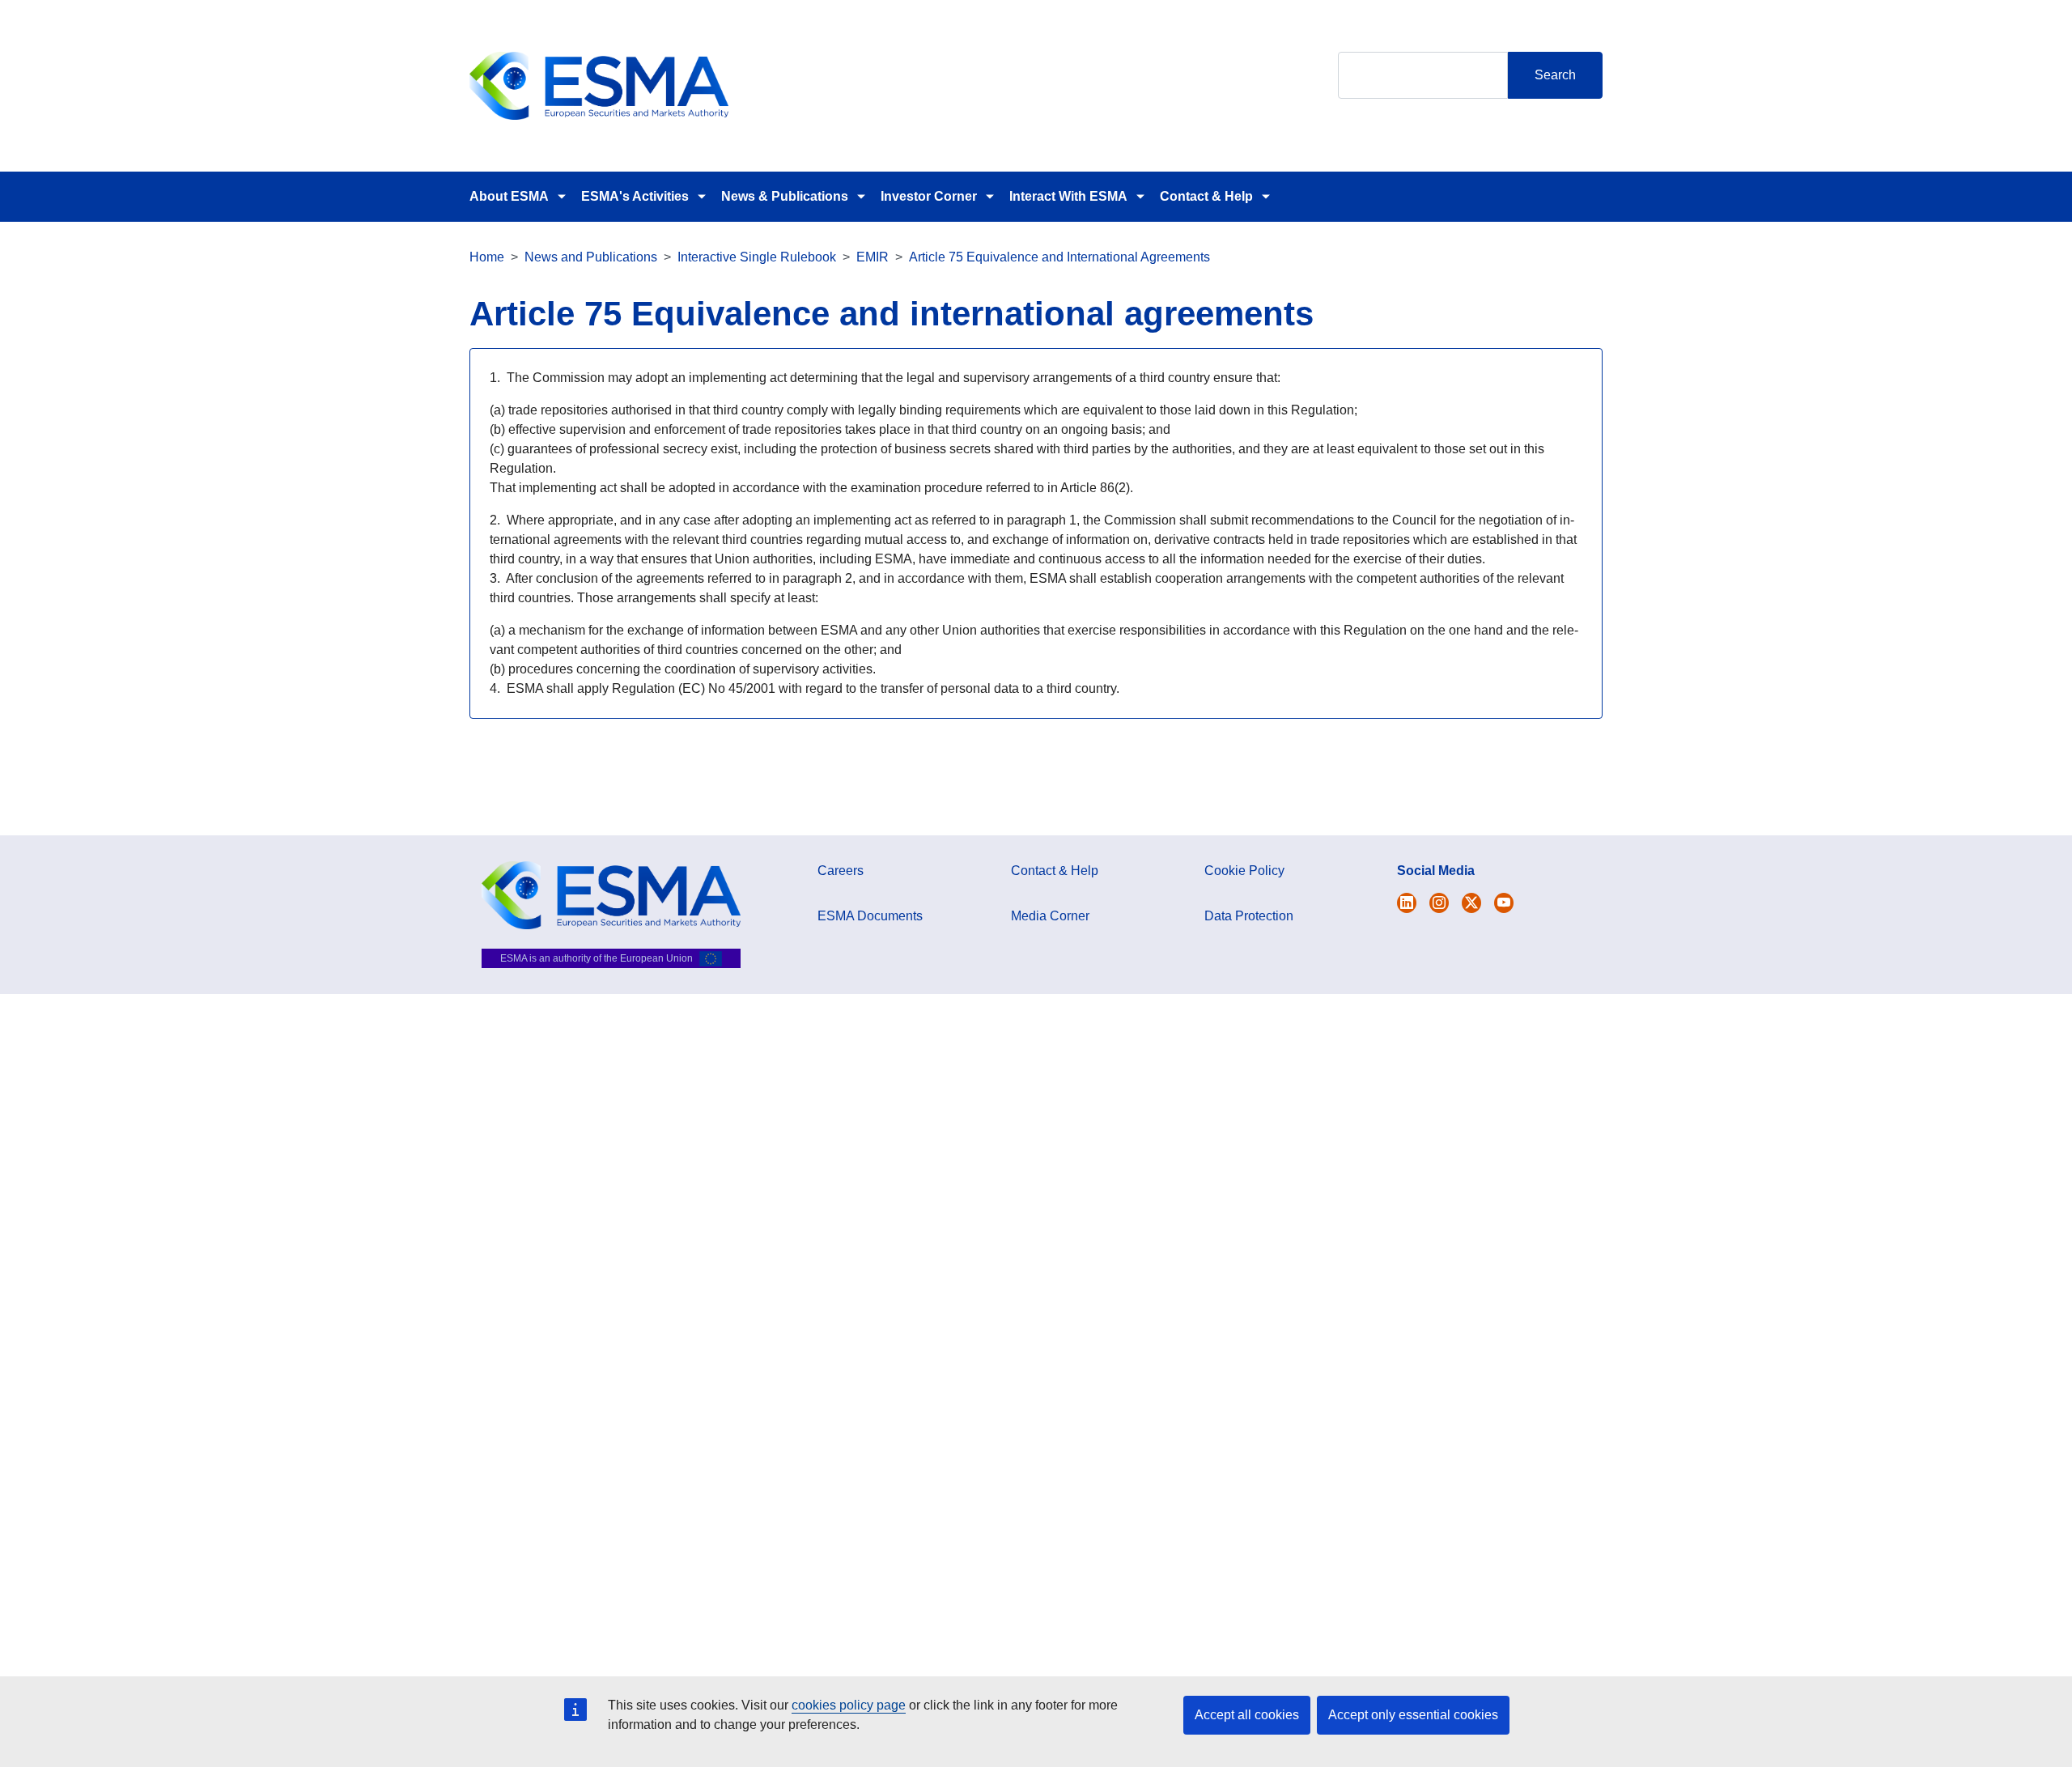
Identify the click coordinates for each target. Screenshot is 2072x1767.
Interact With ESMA (1068, 196)
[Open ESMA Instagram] (1439, 903)
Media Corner (1050, 916)
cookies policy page (849, 1705)
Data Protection (1249, 916)
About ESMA (509, 196)
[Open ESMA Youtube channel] (1504, 903)
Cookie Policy (1244, 871)
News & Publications (785, 196)
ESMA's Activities (635, 196)
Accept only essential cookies (1413, 1715)
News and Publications (591, 257)
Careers (841, 871)
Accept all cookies (1247, 1715)
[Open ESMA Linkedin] (1471, 903)
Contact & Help (1206, 196)
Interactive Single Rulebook (757, 257)
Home (487, 257)
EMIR (873, 257)
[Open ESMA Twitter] (1407, 903)
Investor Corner (929, 196)
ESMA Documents (870, 916)
